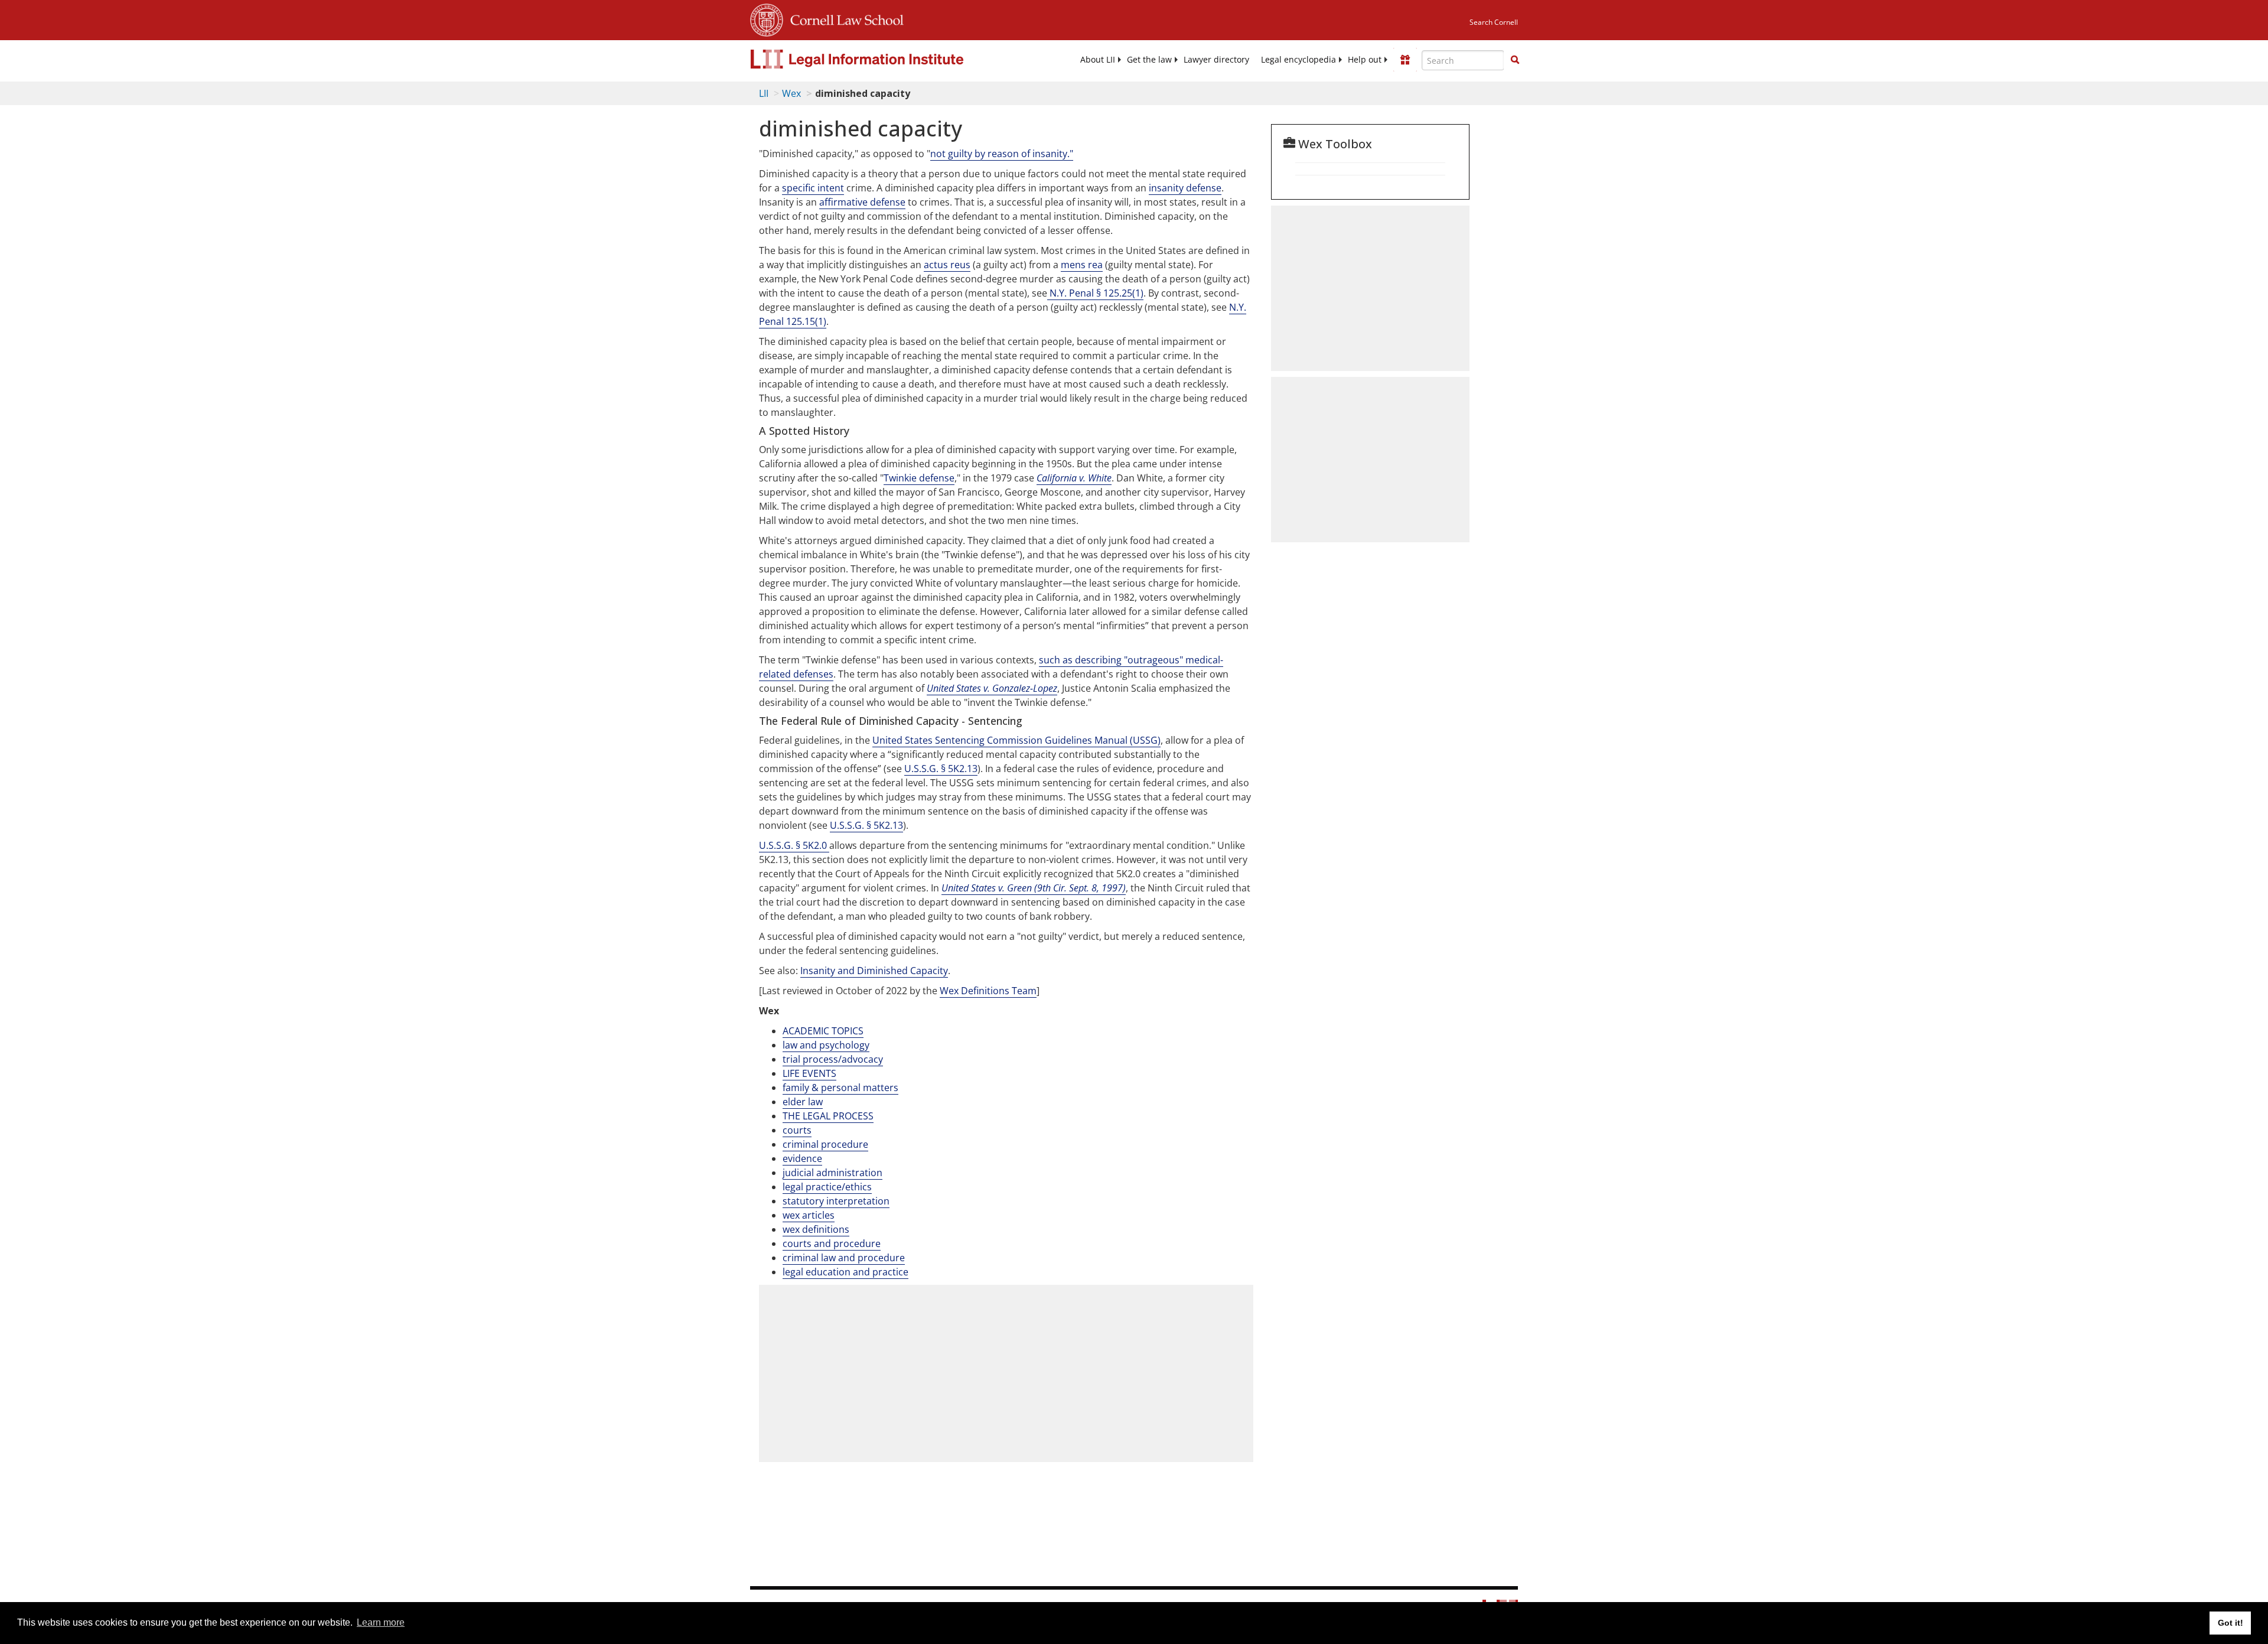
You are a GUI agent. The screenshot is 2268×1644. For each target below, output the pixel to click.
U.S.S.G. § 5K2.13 (941, 769)
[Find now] (1515, 60)
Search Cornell (1494, 22)
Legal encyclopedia (1298, 60)
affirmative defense (862, 202)
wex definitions (816, 1229)
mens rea (1082, 265)
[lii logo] (883, 59)
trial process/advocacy (833, 1059)
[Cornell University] (767, 18)
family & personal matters (840, 1088)
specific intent (813, 188)
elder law (803, 1102)
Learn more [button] (381, 1622)
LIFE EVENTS (809, 1073)
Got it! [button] (2230, 1623)
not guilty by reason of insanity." (1002, 154)
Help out (1365, 60)
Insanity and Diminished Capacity (874, 971)
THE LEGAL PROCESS (828, 1116)
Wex (791, 93)
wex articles (809, 1215)
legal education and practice (845, 1272)
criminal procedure (825, 1144)
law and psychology (826, 1045)
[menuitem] (1098, 60)
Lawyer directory (1216, 60)
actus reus (947, 265)
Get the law (1149, 60)
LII (764, 93)
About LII (1098, 60)
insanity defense (1185, 188)
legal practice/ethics (827, 1187)
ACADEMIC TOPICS (823, 1031)
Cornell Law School (843, 18)
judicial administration (832, 1173)
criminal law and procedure (844, 1258)
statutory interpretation (836, 1201)
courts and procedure (832, 1243)
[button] (1515, 60)
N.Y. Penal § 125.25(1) (1095, 293)
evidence (802, 1158)
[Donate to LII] (1405, 60)
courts (797, 1130)
